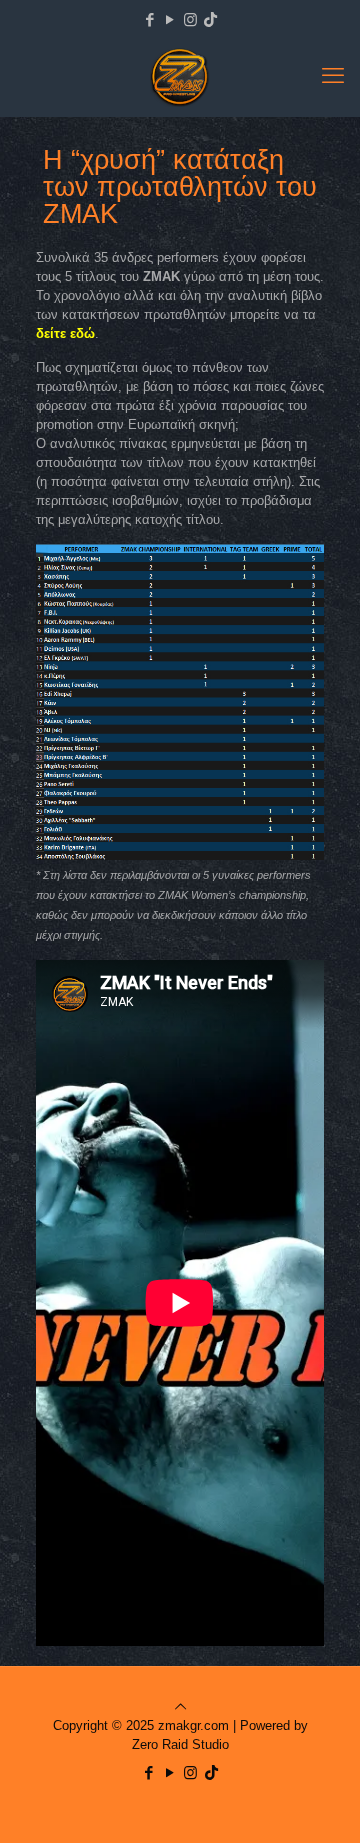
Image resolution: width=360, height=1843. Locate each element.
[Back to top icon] (180, 1706)
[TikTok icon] (210, 19)
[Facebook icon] (150, 19)
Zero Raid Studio (180, 1744)
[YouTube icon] (170, 19)
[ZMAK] (180, 76)
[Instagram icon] (190, 19)
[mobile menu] (333, 76)
